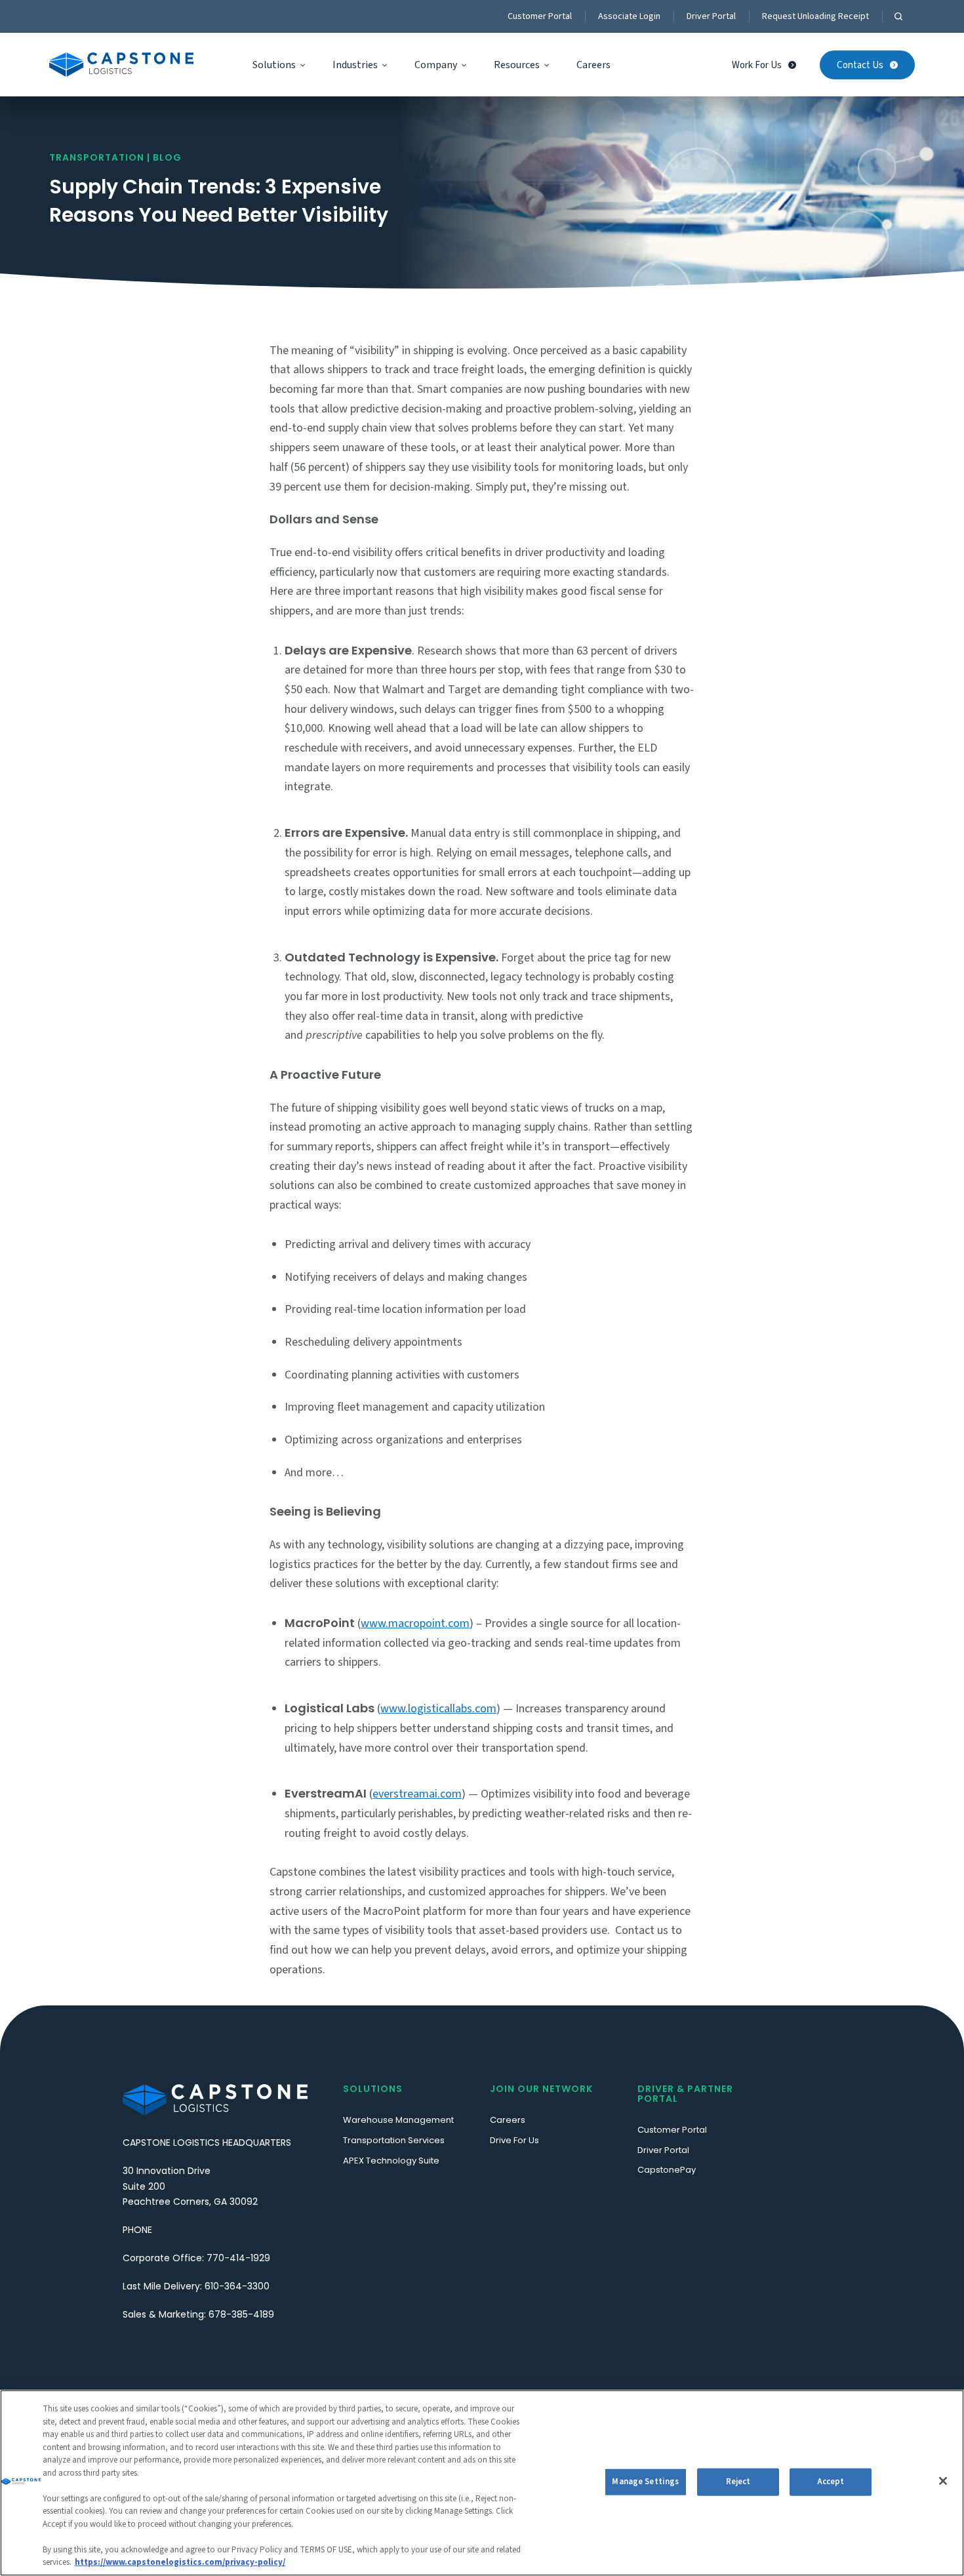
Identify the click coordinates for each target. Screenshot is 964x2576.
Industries (355, 65)
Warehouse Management (398, 2120)
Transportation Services (394, 2140)
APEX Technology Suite (391, 2161)
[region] (482, 2483)
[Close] (943, 2481)
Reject (738, 2482)
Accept (831, 2482)
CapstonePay (667, 2170)
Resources (517, 65)
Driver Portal (711, 16)
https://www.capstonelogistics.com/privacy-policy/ (180, 2562)
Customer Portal (540, 16)
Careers (593, 65)
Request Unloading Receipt (815, 16)
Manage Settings (645, 2482)
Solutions (274, 65)
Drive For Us (514, 2140)
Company (436, 65)
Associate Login (629, 16)
